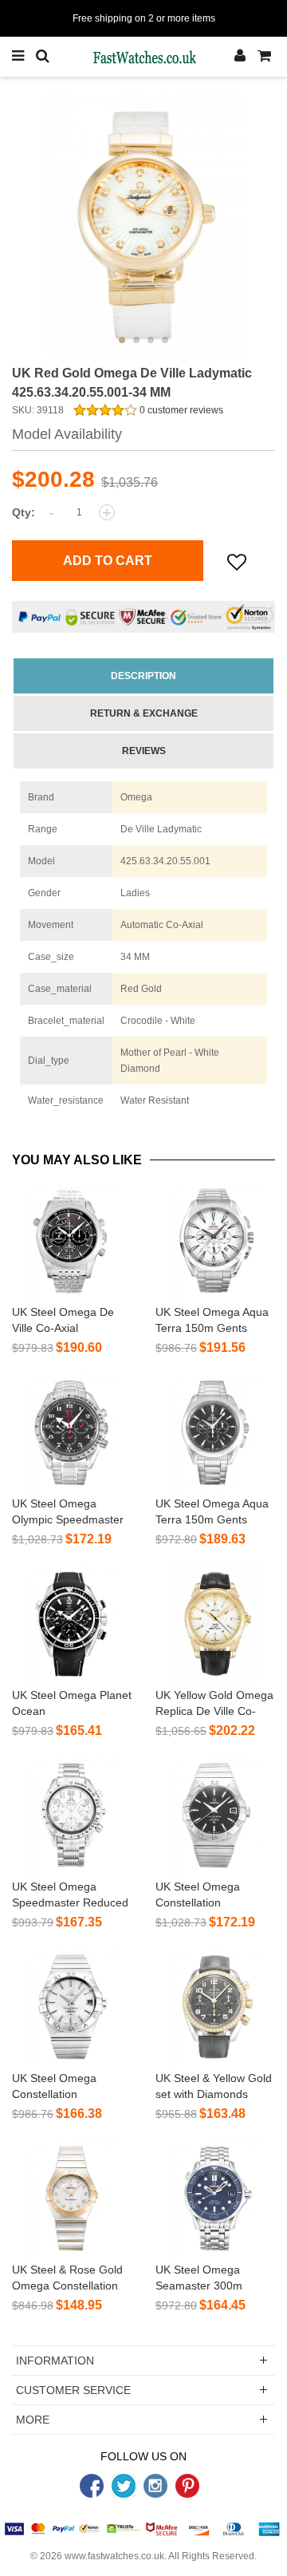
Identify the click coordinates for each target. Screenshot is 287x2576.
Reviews (144, 751)
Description (143, 676)
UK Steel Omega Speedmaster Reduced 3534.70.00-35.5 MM (70, 1902)
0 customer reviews (180, 410)
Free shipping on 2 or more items (144, 18)
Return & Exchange (144, 713)
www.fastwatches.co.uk (114, 2556)
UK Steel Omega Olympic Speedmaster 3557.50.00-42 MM (68, 1519)
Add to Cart (108, 561)
